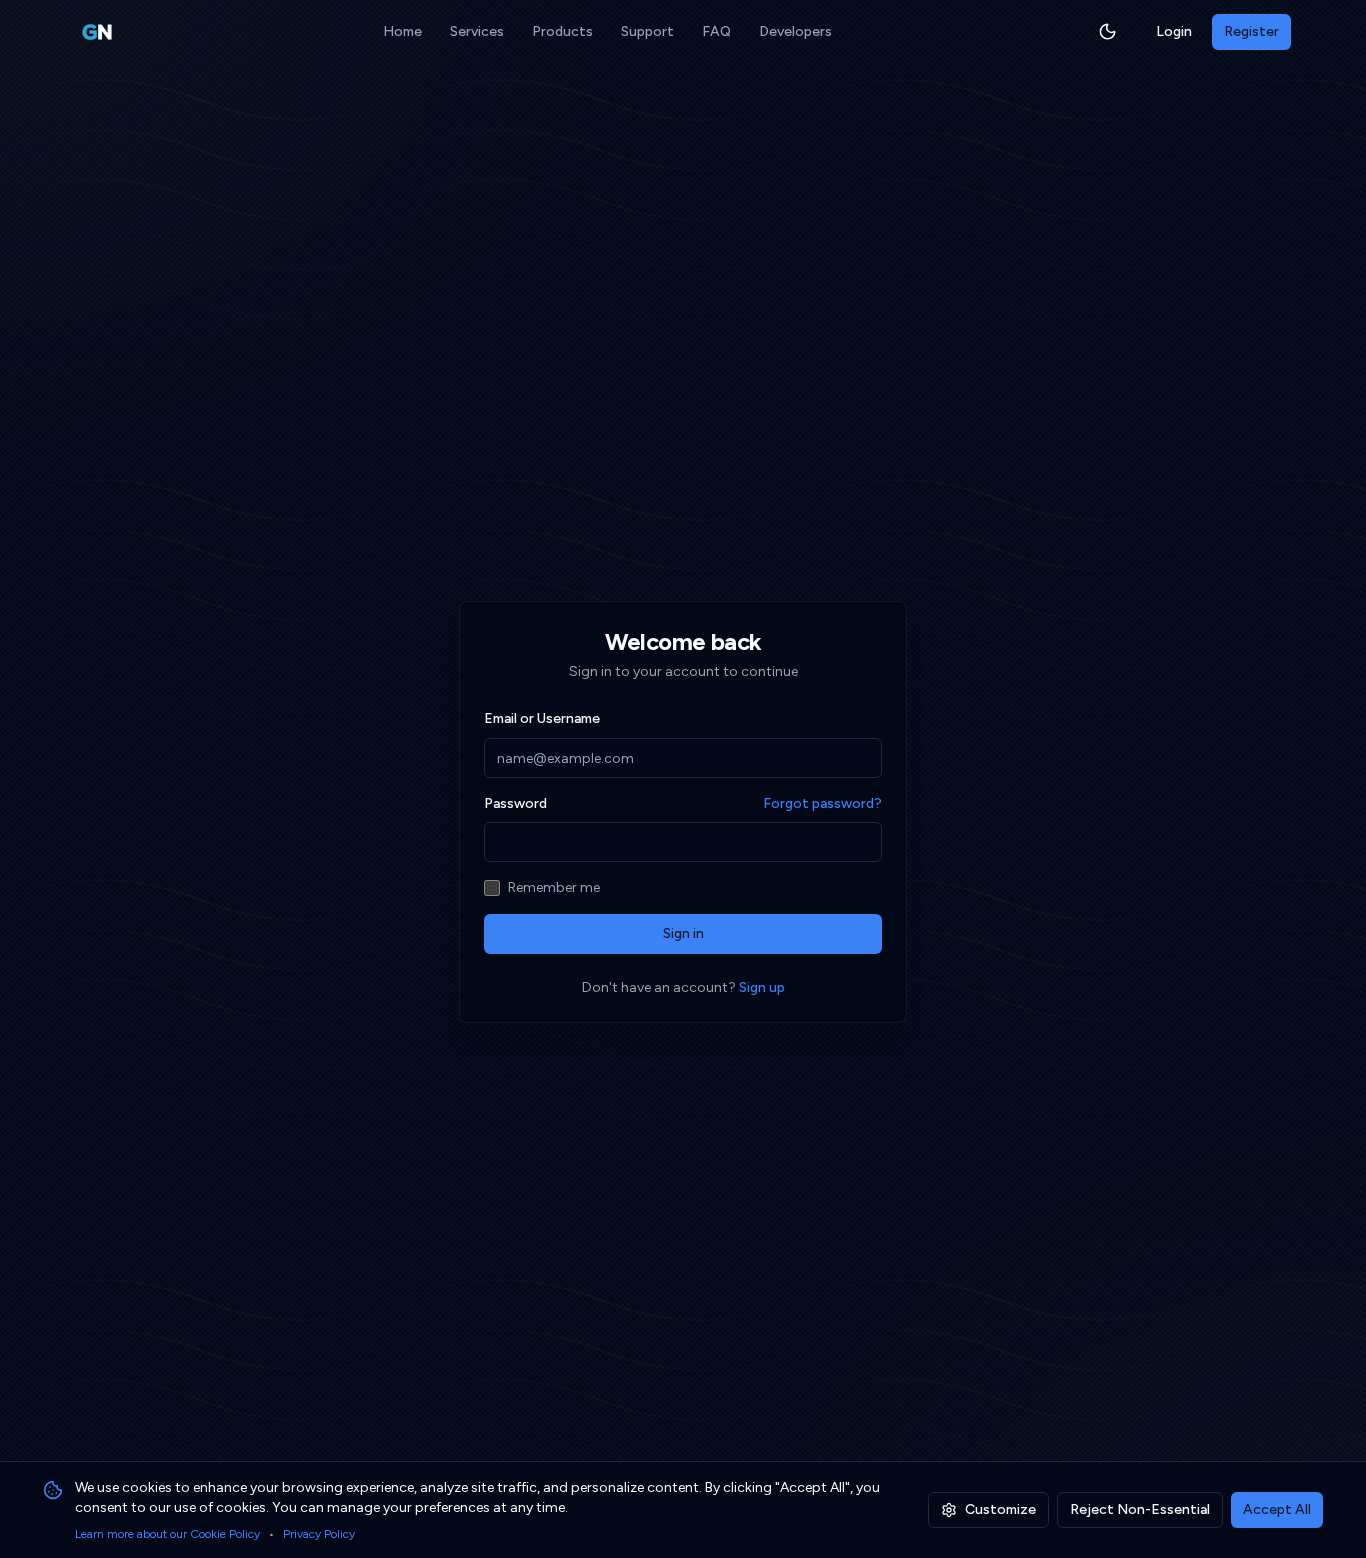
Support (647, 31)
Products (562, 31)
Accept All (1277, 1509)
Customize (1000, 1509)
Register (1251, 31)
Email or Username (542, 718)
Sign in (683, 933)
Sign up (762, 987)
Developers (795, 31)
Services (477, 31)
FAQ (716, 31)
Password (515, 804)
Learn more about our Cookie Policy (167, 1534)
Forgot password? (822, 803)
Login (1174, 31)
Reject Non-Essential (1140, 1509)
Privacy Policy (319, 1534)
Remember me (554, 887)
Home (402, 31)
